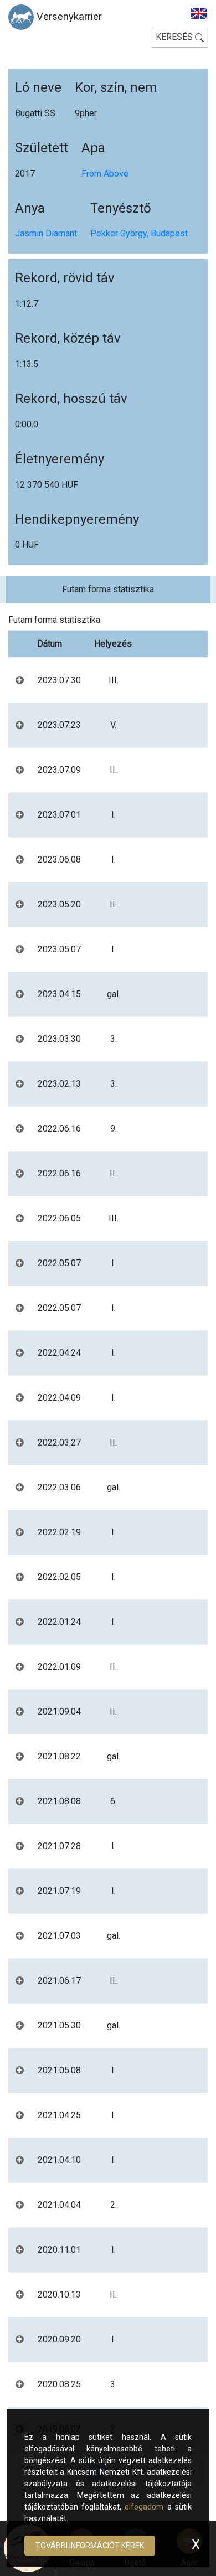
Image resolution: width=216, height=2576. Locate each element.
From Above (105, 174)
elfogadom (144, 2507)
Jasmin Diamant (46, 233)
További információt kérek (90, 2546)
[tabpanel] (108, 1544)
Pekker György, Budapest (139, 233)
